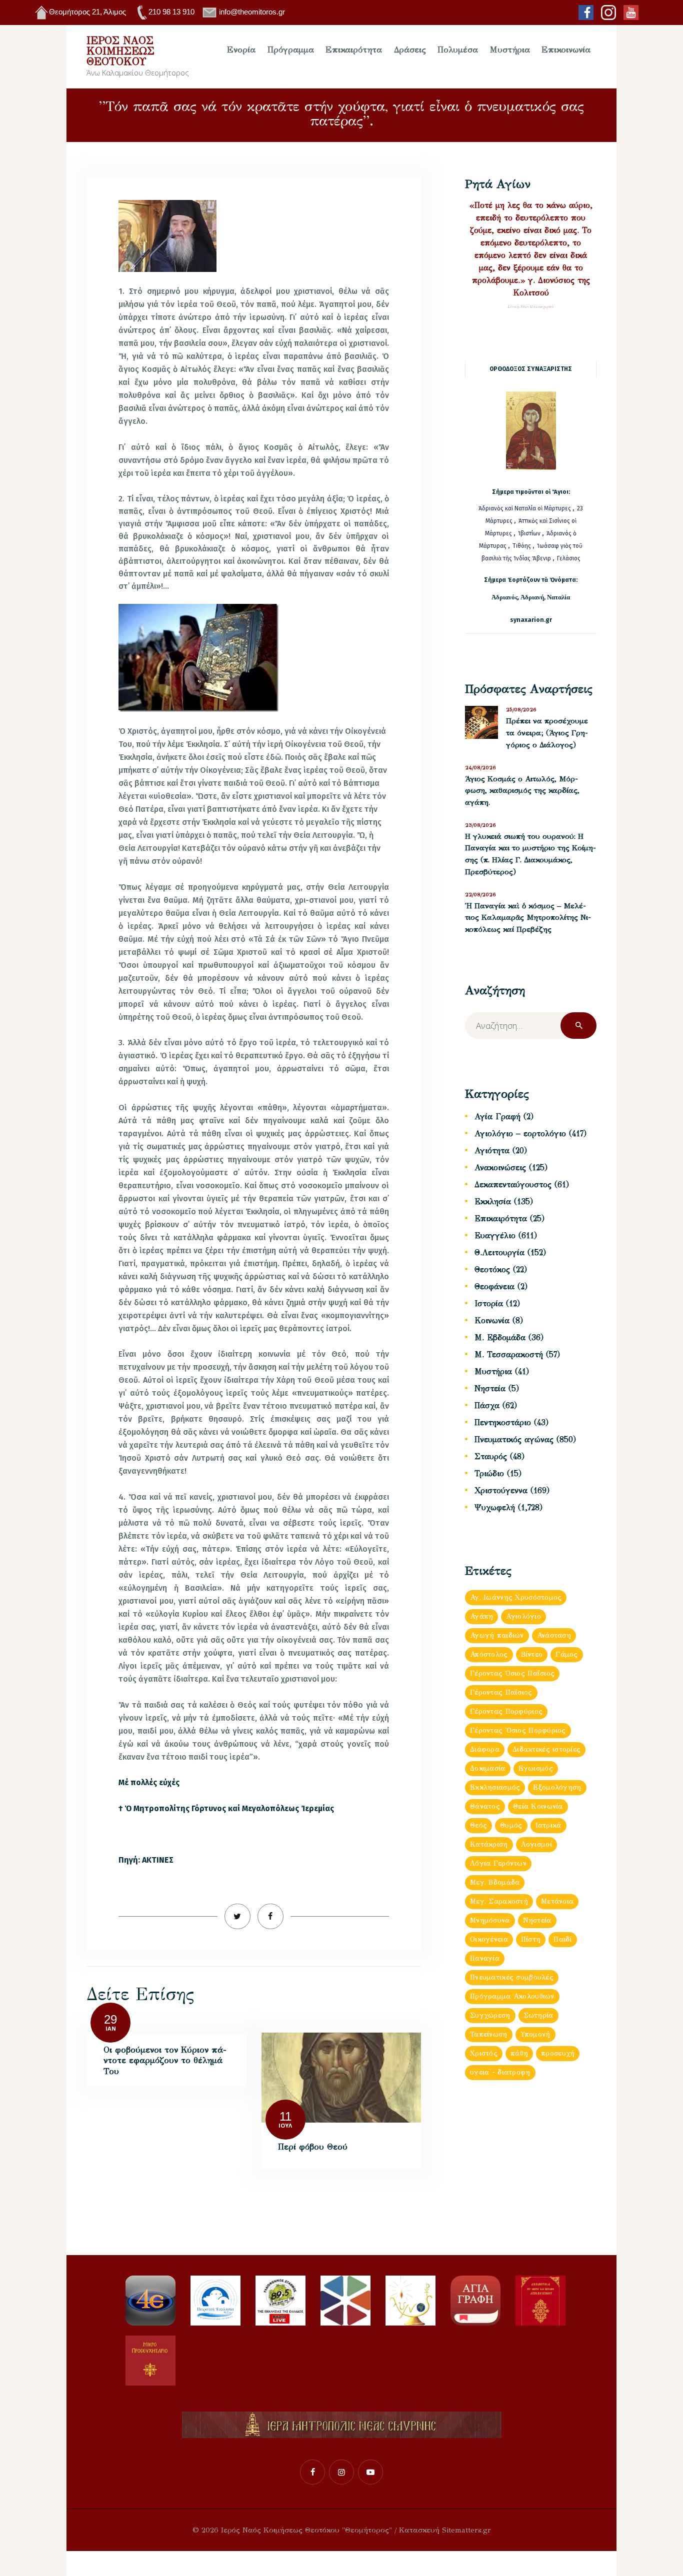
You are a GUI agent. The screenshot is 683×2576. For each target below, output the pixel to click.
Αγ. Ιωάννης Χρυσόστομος (516, 1597)
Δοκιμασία (488, 1768)
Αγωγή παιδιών (497, 1635)
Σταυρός (491, 1456)
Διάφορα (485, 1749)
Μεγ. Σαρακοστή (499, 1901)
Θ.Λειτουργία (499, 1253)
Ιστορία (489, 1303)
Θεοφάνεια (494, 1287)
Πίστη (531, 1939)
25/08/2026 (521, 710)
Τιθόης (522, 546)
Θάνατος (485, 1806)
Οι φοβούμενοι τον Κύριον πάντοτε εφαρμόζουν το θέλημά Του (165, 2061)
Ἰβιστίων (530, 533)
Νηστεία (490, 1388)
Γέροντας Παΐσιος (501, 1692)
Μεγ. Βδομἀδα (495, 1882)
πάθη (519, 2053)
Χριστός (484, 2053)
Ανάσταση (554, 1635)
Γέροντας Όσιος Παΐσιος (512, 1673)
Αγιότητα (492, 1151)
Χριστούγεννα (501, 1490)
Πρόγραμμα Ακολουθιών (512, 1996)
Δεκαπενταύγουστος (513, 1185)
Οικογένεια (489, 1939)
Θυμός (511, 1825)
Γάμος (566, 1654)
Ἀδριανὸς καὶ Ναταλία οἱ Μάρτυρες (525, 508)
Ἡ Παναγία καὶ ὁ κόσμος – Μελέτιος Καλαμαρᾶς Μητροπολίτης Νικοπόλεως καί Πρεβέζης (528, 918)
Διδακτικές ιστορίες (546, 1749)
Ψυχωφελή (495, 1507)
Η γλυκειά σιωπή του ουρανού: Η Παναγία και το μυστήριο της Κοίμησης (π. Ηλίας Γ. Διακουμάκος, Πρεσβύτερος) (530, 854)
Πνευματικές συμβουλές (512, 1977)
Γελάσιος (569, 558)
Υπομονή (535, 2034)
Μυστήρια (493, 1371)
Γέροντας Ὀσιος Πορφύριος (518, 1730)
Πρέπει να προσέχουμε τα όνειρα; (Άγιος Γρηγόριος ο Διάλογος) (547, 733)
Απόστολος (489, 1654)
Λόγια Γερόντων (498, 1863)
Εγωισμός (536, 1768)
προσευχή (558, 2053)
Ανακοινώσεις (500, 1168)
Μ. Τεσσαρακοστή (509, 1354)
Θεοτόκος (492, 1270)
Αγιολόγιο (523, 1616)
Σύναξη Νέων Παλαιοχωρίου (531, 307)
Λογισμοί (536, 1844)
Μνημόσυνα (490, 1920)
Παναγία (485, 1958)
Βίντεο (532, 1654)
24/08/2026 (480, 768)
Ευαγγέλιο (495, 1236)
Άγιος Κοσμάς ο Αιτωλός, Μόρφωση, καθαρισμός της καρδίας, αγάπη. (522, 791)
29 (110, 2019)
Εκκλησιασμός (495, 1787)
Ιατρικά (548, 1825)
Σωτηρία (538, 2015)
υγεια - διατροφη (500, 2072)
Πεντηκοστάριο (503, 1422)
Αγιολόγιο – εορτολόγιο (520, 1134)
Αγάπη (481, 1616)
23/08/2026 (480, 825)
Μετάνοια (557, 1901)
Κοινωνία (492, 1320)
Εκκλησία (493, 1202)
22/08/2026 (480, 895)
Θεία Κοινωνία (538, 1806)
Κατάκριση (489, 1844)
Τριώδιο (489, 1473)
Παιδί (562, 1939)
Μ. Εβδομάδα (500, 1337)
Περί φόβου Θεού (313, 2147)
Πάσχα (487, 1405)
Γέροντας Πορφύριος (506, 1711)
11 (285, 2116)
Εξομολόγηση (557, 1787)
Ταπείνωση (489, 2034)
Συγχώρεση (490, 2015)
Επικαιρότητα (501, 1219)
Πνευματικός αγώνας (514, 1439)
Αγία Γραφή (497, 1117)
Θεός (478, 1825)
